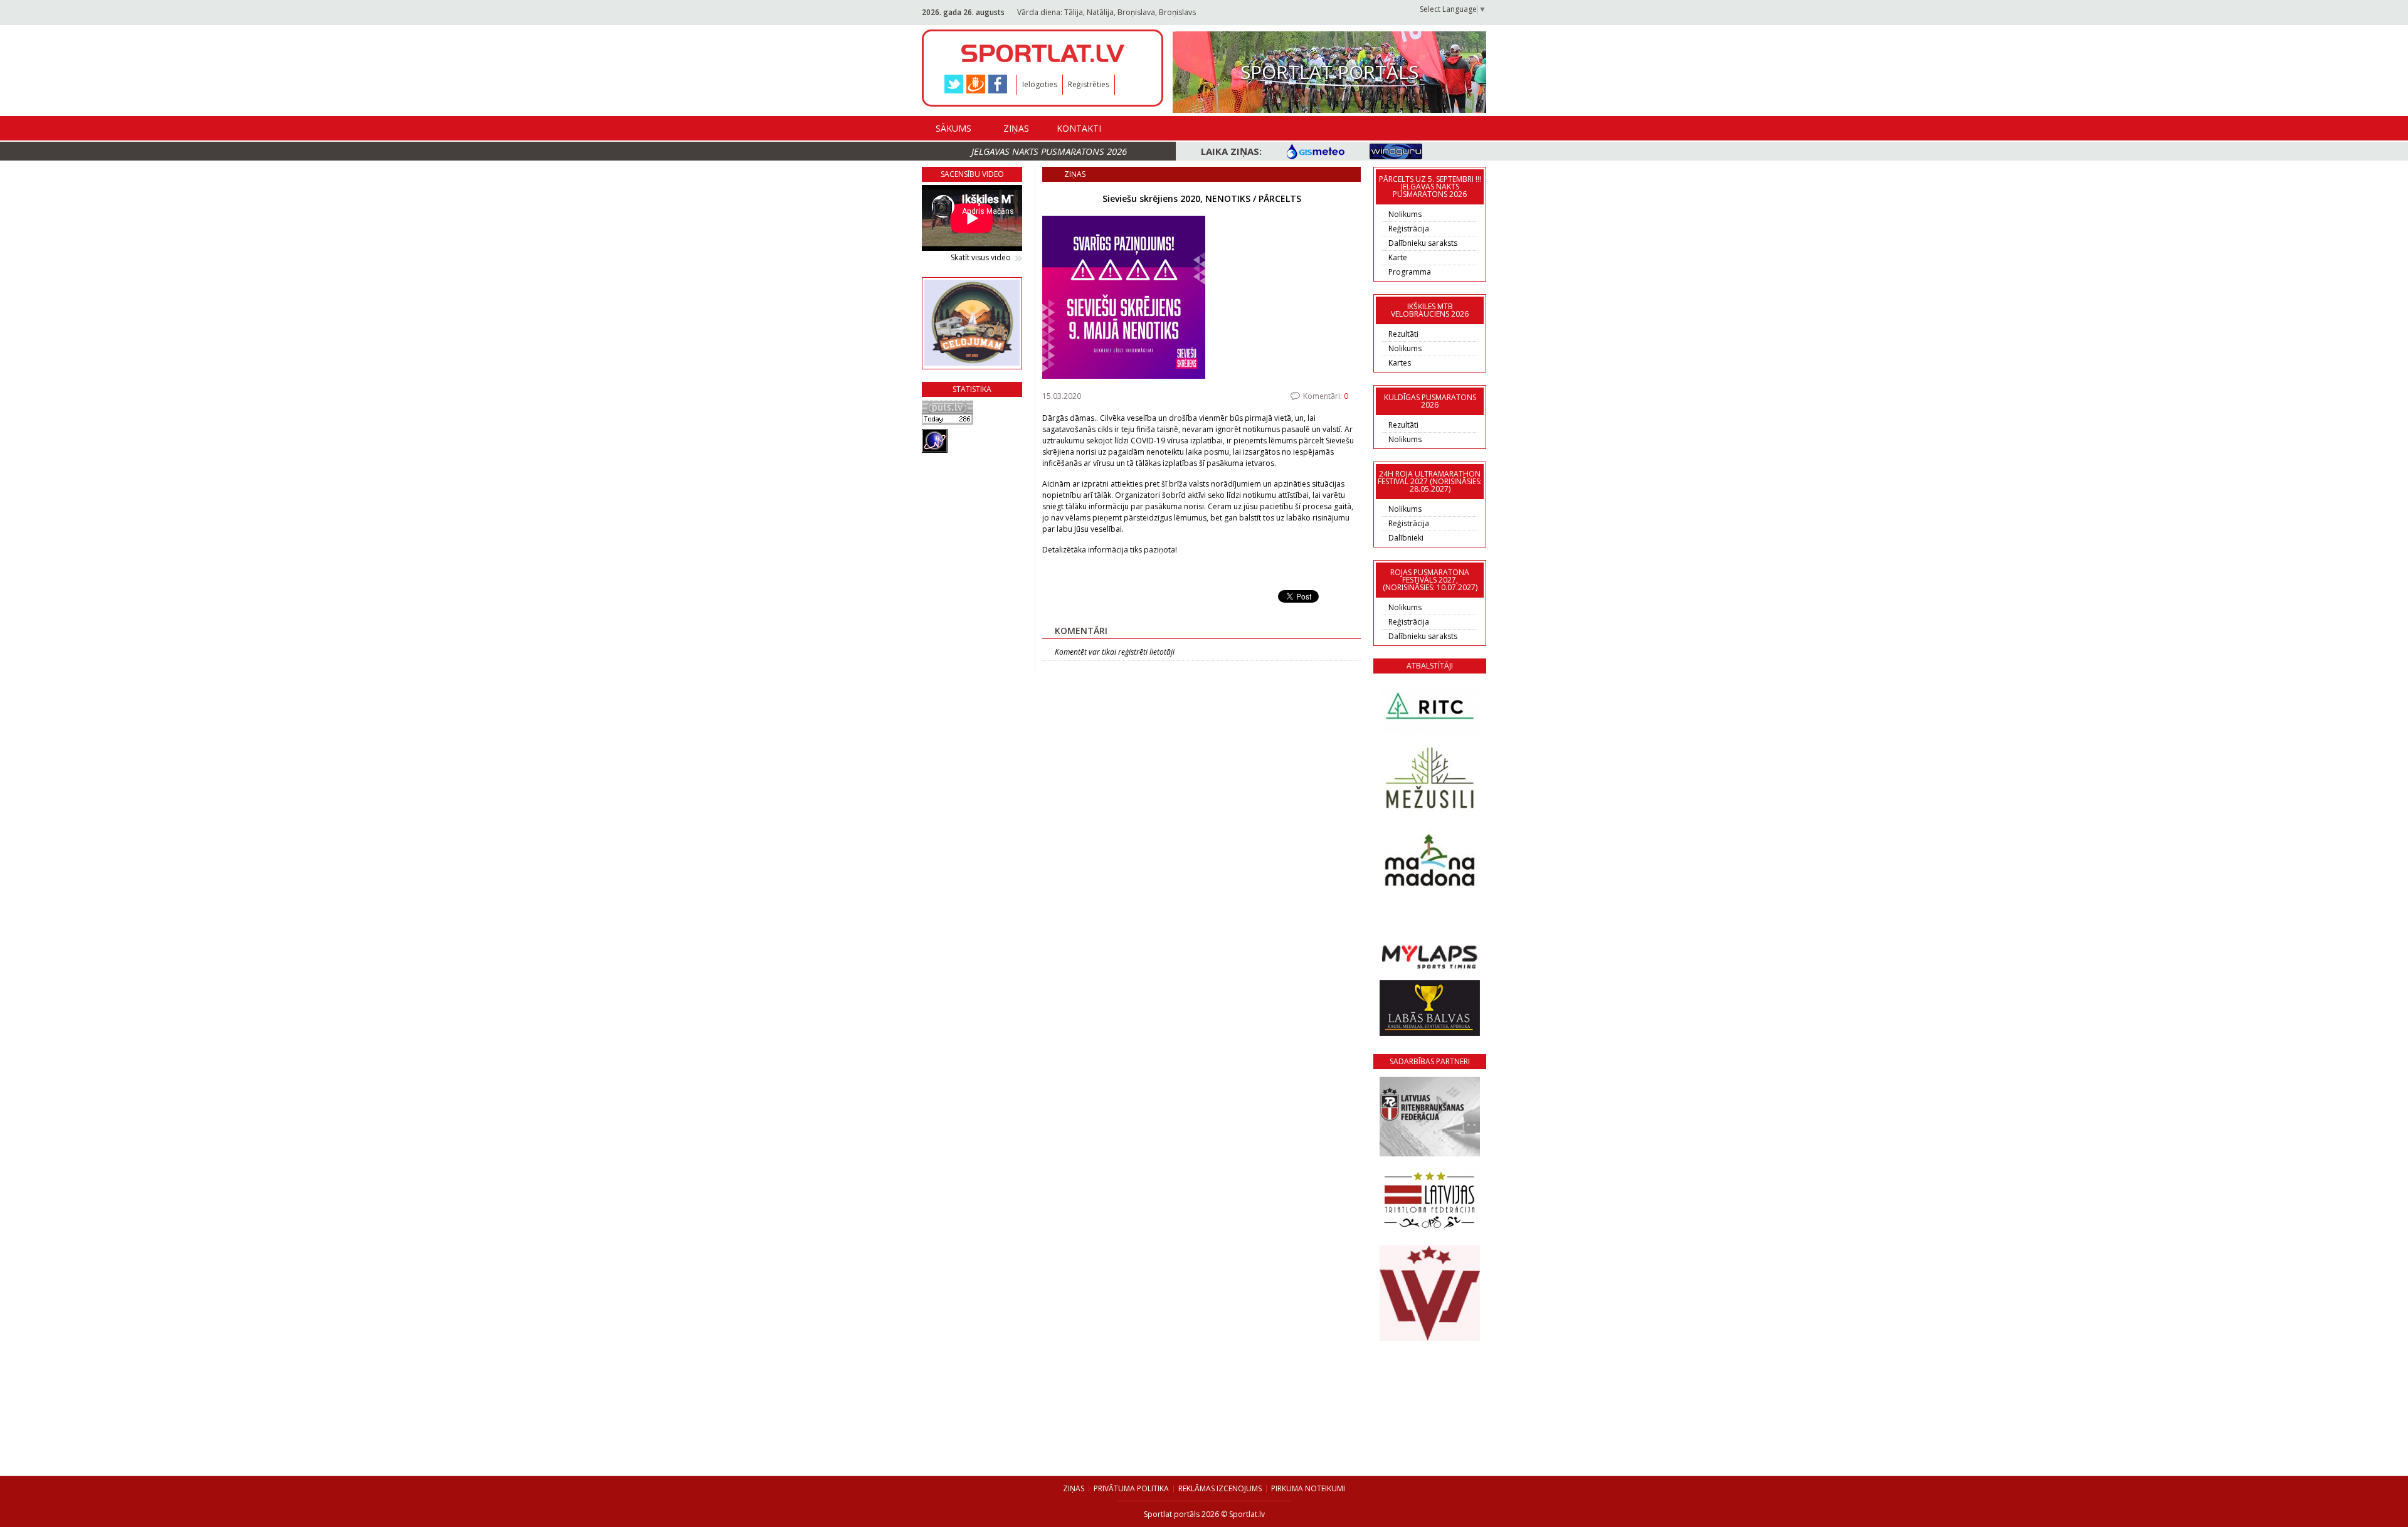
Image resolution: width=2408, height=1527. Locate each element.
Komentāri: (1326, 396)
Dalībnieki (1406, 538)
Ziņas (1016, 128)
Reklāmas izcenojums (1220, 1488)
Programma (1410, 272)
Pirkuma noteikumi (1308, 1488)
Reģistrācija (1409, 229)
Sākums (953, 128)
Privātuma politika (1131, 1488)
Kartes (1400, 363)
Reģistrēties (1089, 84)
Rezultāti (1403, 334)
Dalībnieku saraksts (1423, 243)
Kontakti (1079, 128)
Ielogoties (1040, 84)
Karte (1398, 257)
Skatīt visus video (981, 258)
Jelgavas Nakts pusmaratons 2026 (1049, 151)
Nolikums (1405, 214)
